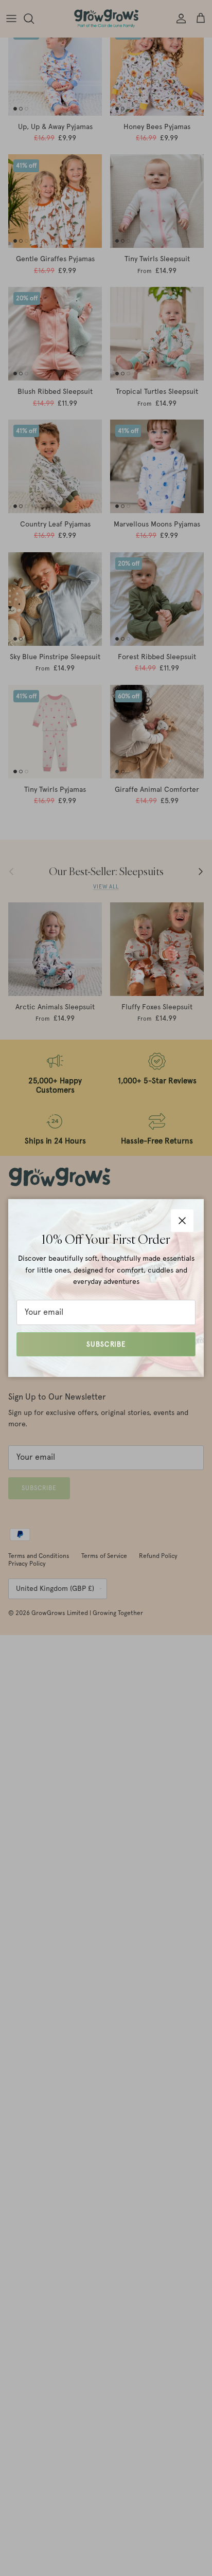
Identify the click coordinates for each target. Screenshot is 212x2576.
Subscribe (106, 1344)
